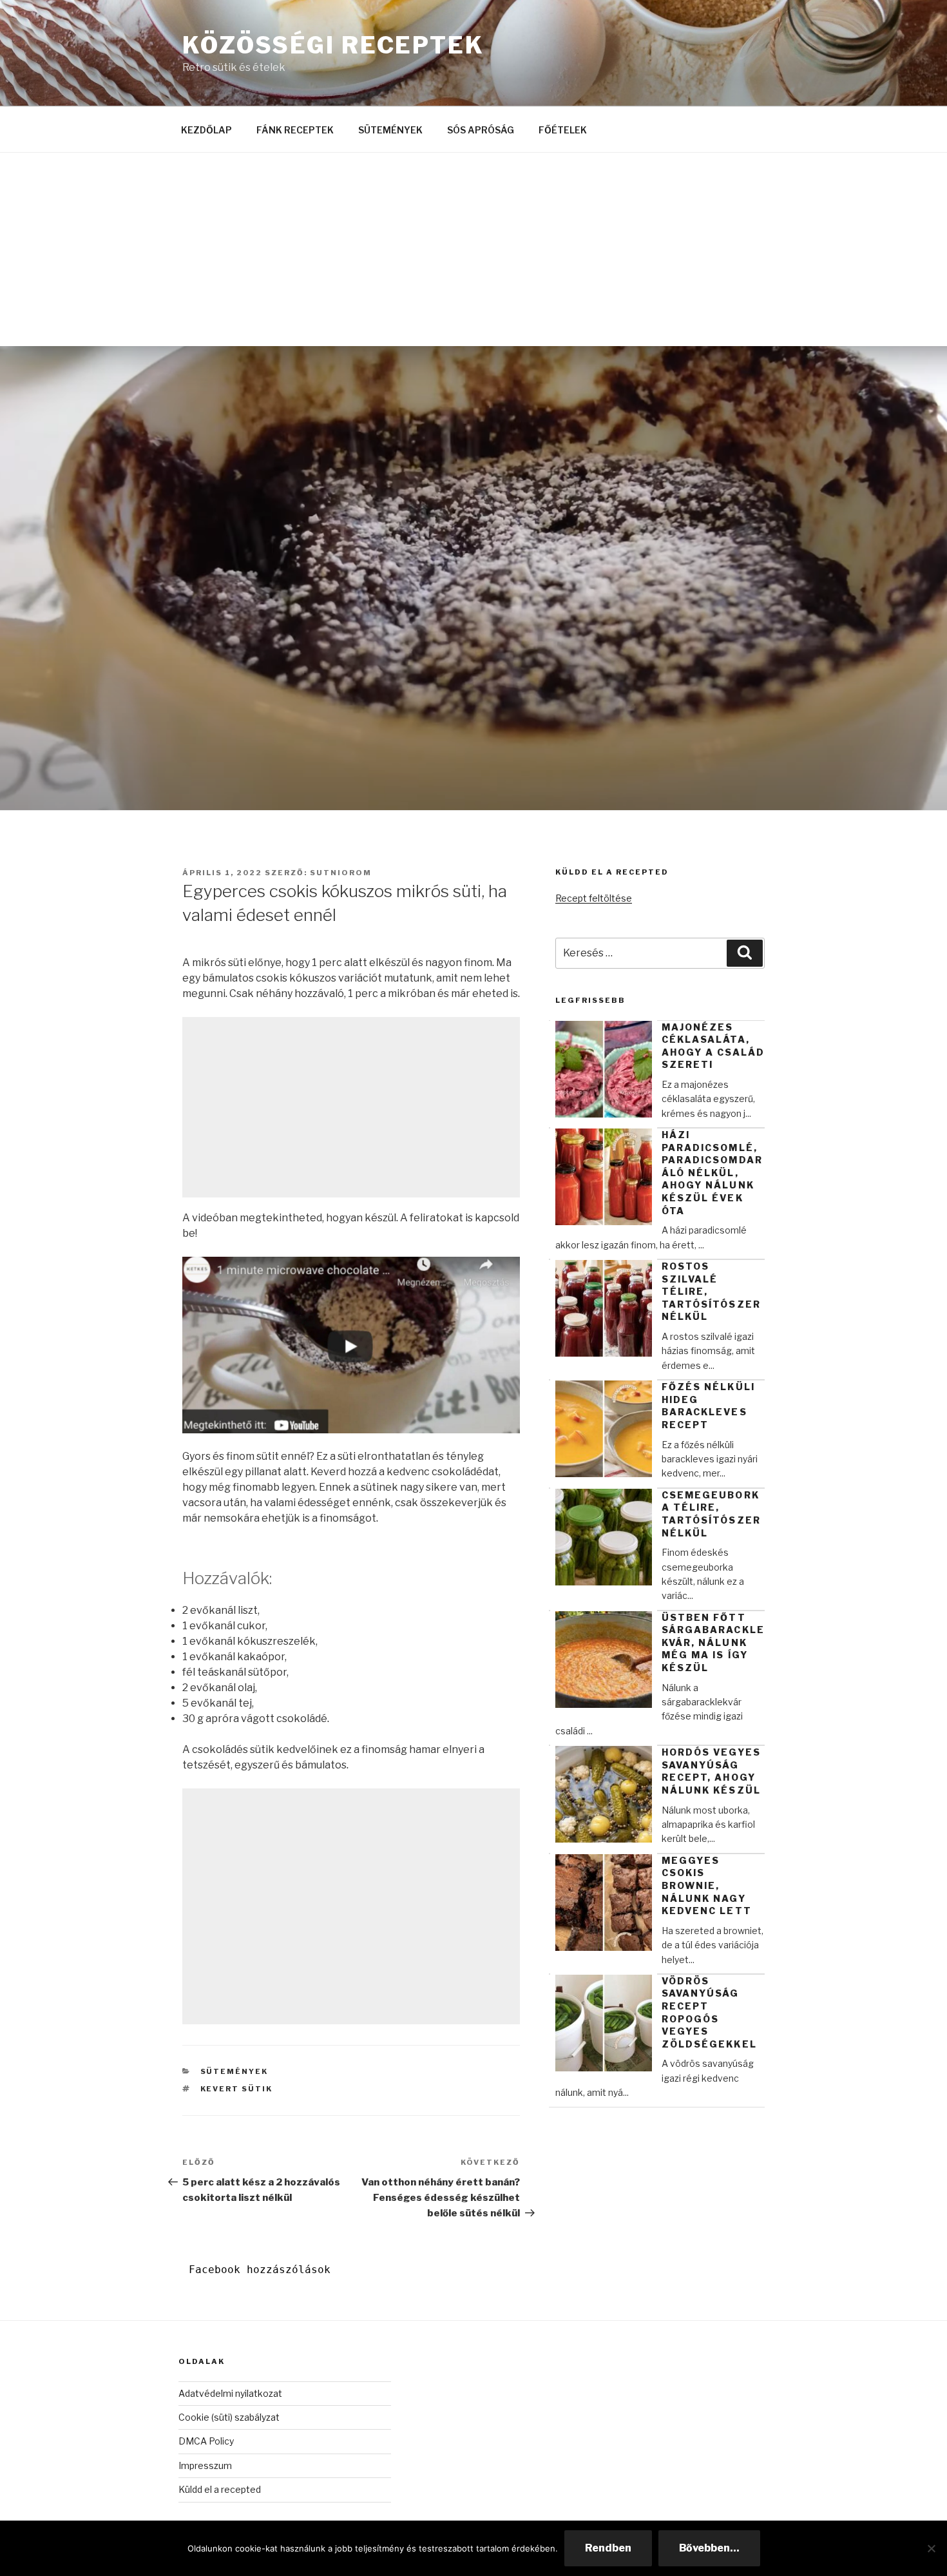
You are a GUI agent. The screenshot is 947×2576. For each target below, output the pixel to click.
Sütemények (234, 2071)
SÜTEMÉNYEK (390, 130)
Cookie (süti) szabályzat (229, 2417)
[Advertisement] (473, 249)
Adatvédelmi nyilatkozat (230, 2393)
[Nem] (931, 2548)
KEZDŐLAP (206, 130)
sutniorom (341, 873)
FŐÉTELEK (563, 130)
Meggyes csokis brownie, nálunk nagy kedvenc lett (707, 1885)
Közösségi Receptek (333, 45)
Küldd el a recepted (220, 2489)
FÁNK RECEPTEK (295, 130)
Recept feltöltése (594, 898)
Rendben (608, 2548)
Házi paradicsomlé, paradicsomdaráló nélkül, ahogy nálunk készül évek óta (712, 1173)
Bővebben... (709, 2548)
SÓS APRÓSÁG (481, 130)
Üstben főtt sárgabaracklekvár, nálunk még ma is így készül (713, 1642)
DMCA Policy (206, 2441)
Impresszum (205, 2465)
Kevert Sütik (237, 2089)
